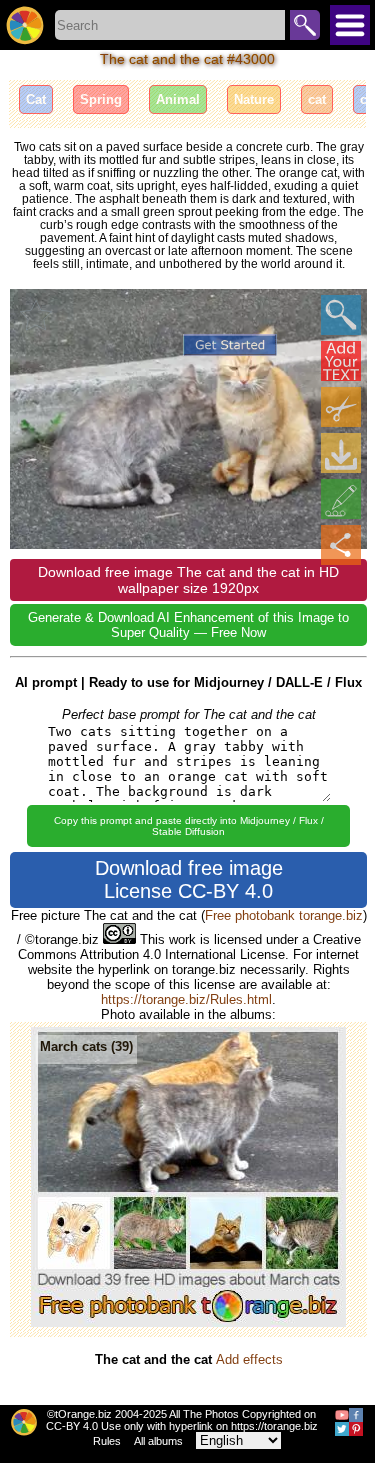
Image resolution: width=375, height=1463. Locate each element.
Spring (101, 99)
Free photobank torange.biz (284, 915)
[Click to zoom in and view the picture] (341, 315)
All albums (158, 1441)
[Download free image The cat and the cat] (341, 453)
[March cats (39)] (188, 1322)
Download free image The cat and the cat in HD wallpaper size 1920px (188, 580)
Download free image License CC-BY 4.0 (189, 879)
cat (317, 99)
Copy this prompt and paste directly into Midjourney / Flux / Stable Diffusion (189, 826)
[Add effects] (341, 499)
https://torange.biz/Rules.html (186, 999)
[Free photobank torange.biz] (25, 25)
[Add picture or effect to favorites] (36, 315)
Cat (36, 99)
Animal (178, 99)
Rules (107, 1441)
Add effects (249, 1359)
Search (305, 25)
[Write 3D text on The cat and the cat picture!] (341, 361)
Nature (254, 99)
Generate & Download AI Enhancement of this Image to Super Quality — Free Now (188, 625)
